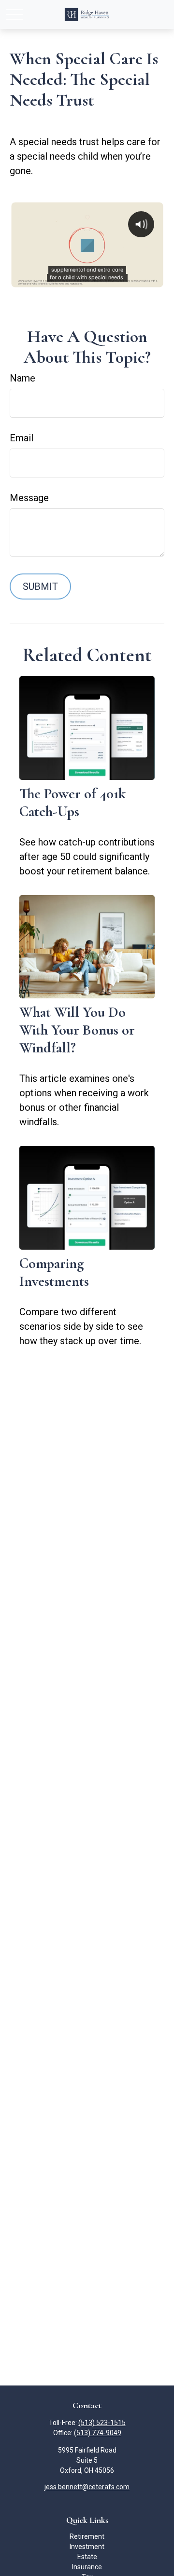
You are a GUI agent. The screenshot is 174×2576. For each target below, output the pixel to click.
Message (29, 498)
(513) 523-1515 (102, 2423)
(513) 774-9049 (98, 2433)
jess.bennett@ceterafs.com (87, 2487)
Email (22, 438)
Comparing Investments (54, 1272)
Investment (87, 2547)
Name (22, 378)
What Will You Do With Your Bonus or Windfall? (77, 1030)
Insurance (87, 2567)
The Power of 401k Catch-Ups (72, 803)
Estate (87, 2557)
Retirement (87, 2536)
